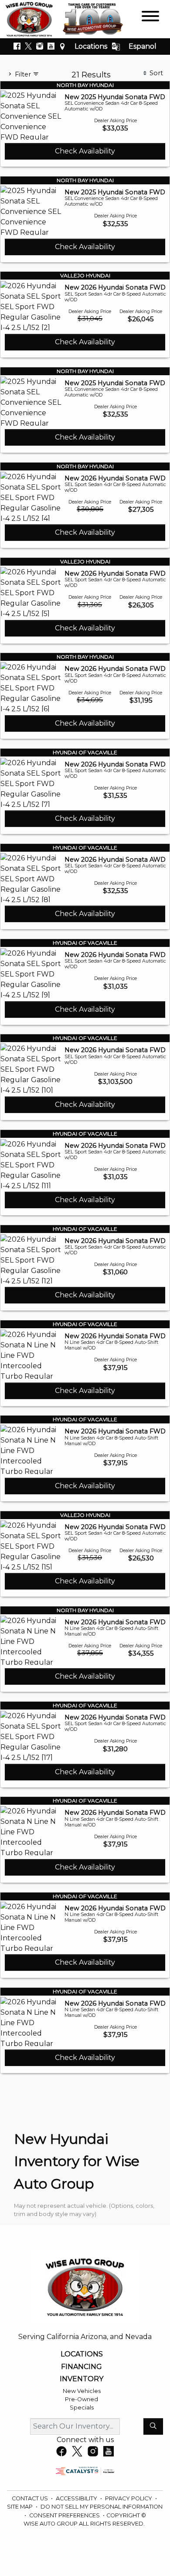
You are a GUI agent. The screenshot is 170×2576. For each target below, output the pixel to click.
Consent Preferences (65, 2515)
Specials (82, 2408)
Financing (82, 2367)
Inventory (82, 2379)
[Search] (153, 2426)
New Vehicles (82, 2391)
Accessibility (77, 2498)
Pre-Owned (82, 2399)
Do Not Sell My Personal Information (102, 2507)
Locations (91, 46)
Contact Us (31, 2498)
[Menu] (150, 18)
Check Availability (85, 151)
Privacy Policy (129, 2498)
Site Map (20, 2507)
